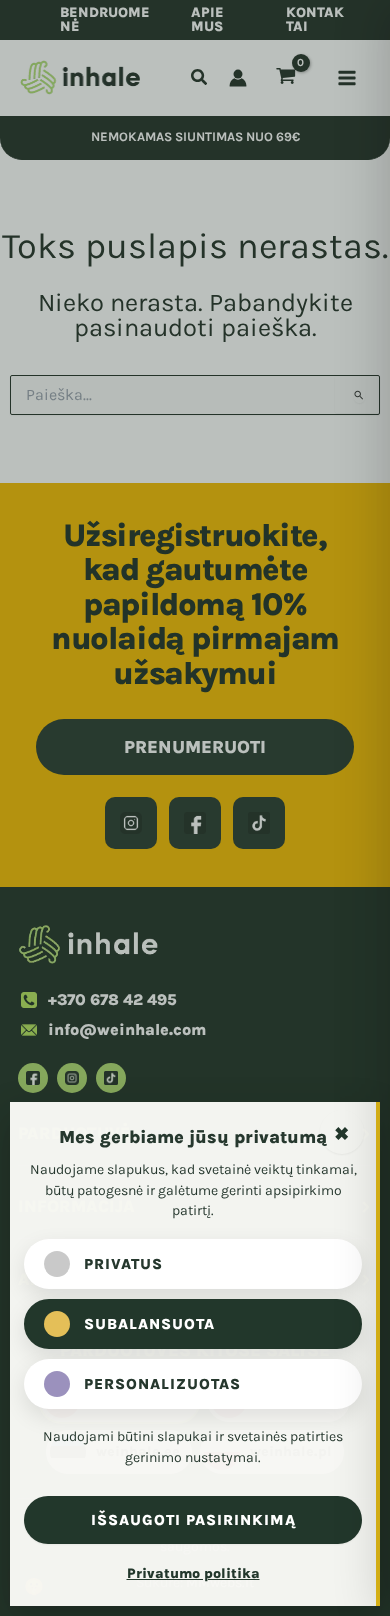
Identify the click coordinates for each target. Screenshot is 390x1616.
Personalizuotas (162, 1384)
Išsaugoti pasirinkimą (193, 1520)
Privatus (123, 1264)
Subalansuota (149, 1324)
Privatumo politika (193, 1573)
